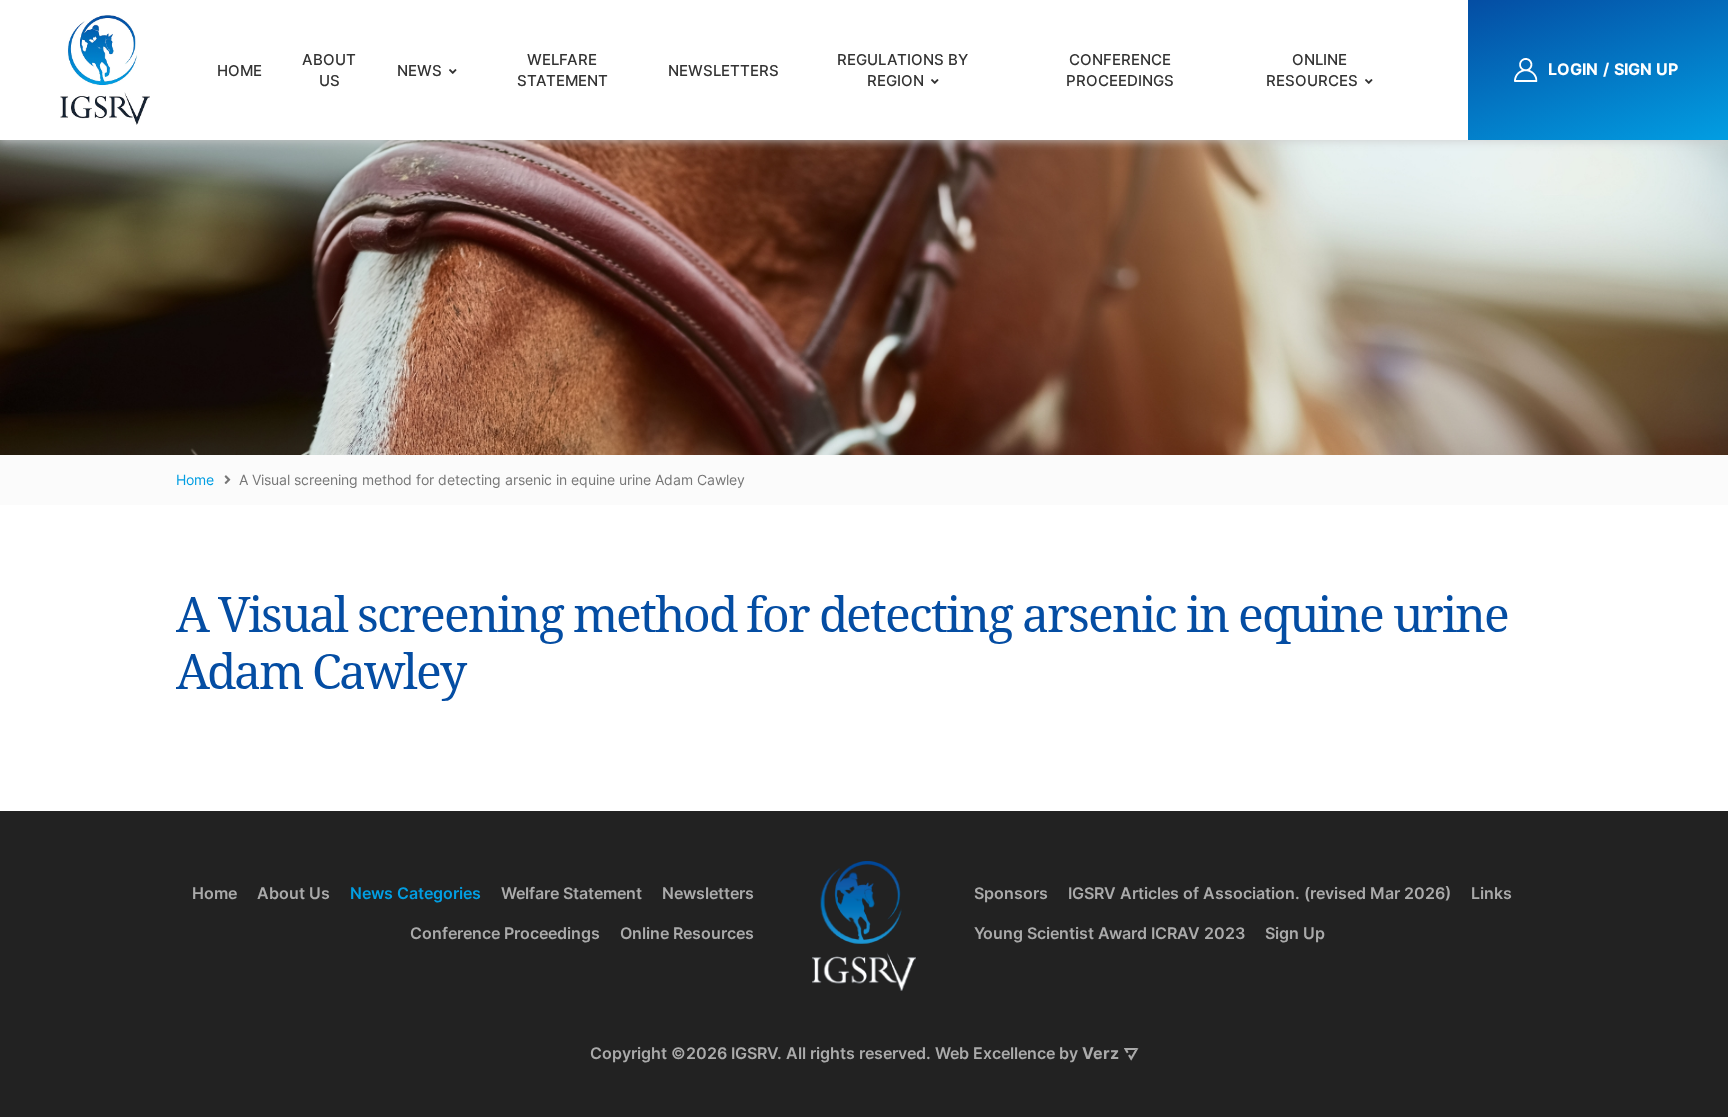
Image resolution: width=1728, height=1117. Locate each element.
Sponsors (1011, 893)
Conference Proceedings (1120, 70)
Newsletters (723, 70)
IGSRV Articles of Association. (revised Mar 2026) (1259, 893)
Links (1491, 893)
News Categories (415, 893)
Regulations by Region (902, 70)
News (419, 70)
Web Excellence (995, 1053)
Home (239, 70)
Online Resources (1312, 70)
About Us (329, 70)
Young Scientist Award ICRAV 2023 (1109, 933)
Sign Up (1295, 933)
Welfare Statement (562, 70)
